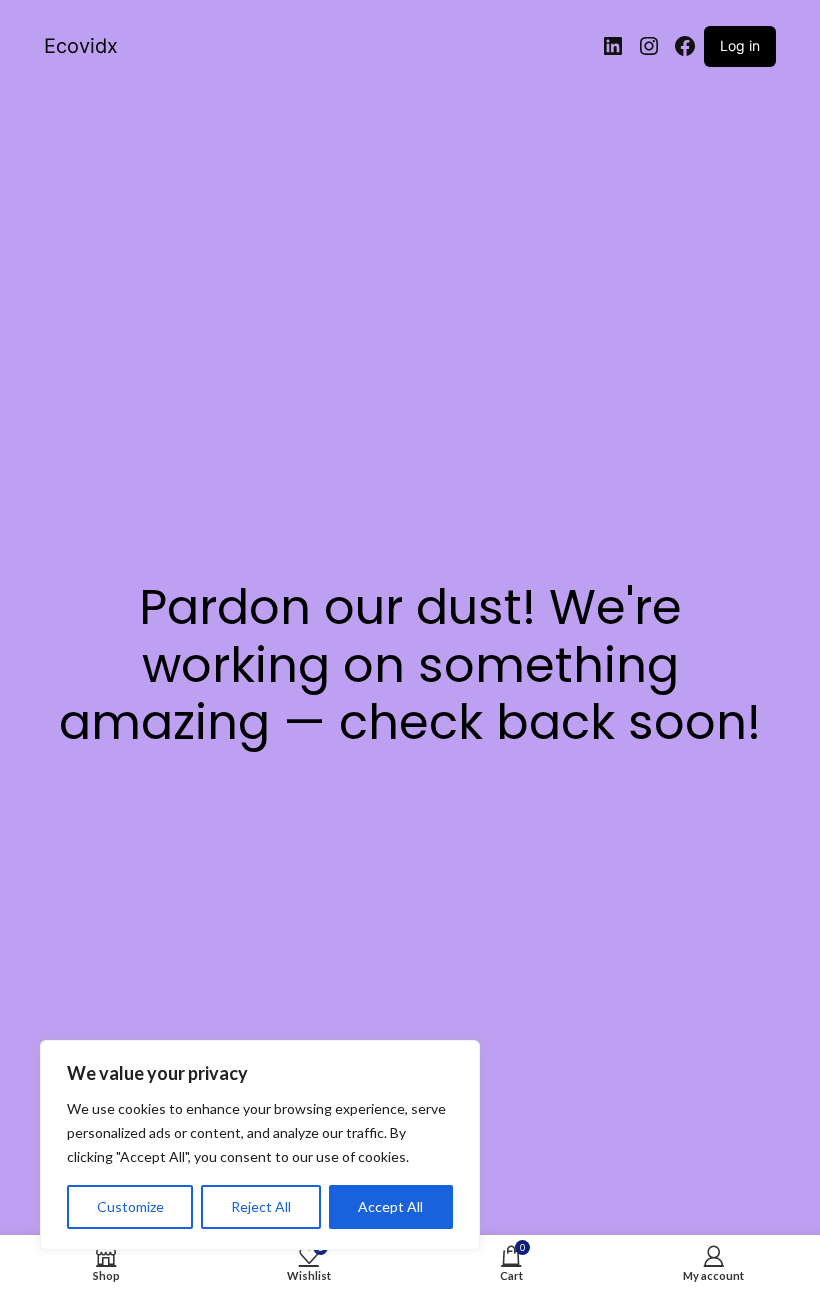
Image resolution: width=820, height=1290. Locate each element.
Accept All (390, 1206)
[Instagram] (649, 46)
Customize (130, 1206)
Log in (740, 45)
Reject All (261, 1206)
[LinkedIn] (613, 46)
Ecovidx (81, 46)
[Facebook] (685, 46)
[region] (260, 1145)
